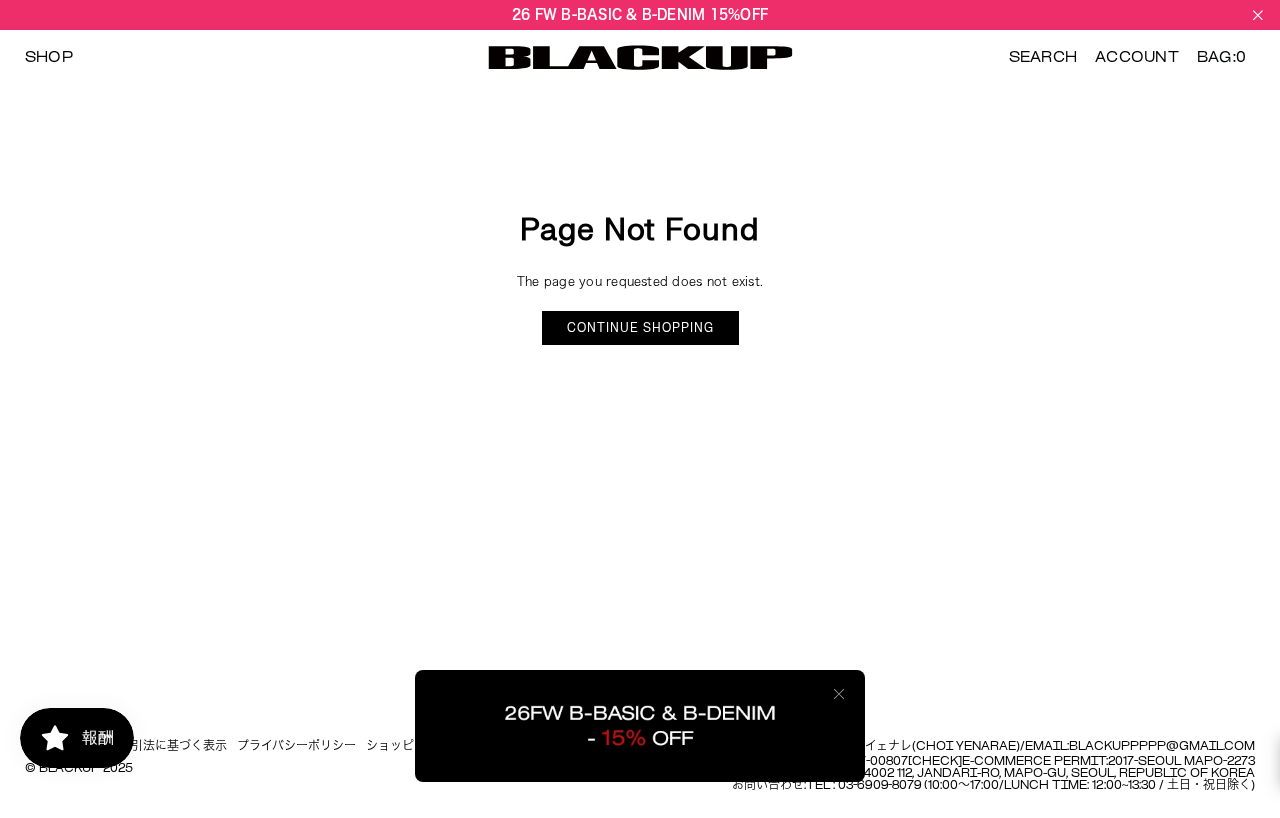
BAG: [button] (1221, 58)
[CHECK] (935, 762)
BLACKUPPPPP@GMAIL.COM (1162, 747)
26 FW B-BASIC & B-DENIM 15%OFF (640, 14)
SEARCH (1043, 58)
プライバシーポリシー (296, 747)
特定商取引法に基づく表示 (155, 747)
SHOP (49, 58)
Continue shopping (640, 328)
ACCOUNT (1137, 58)
